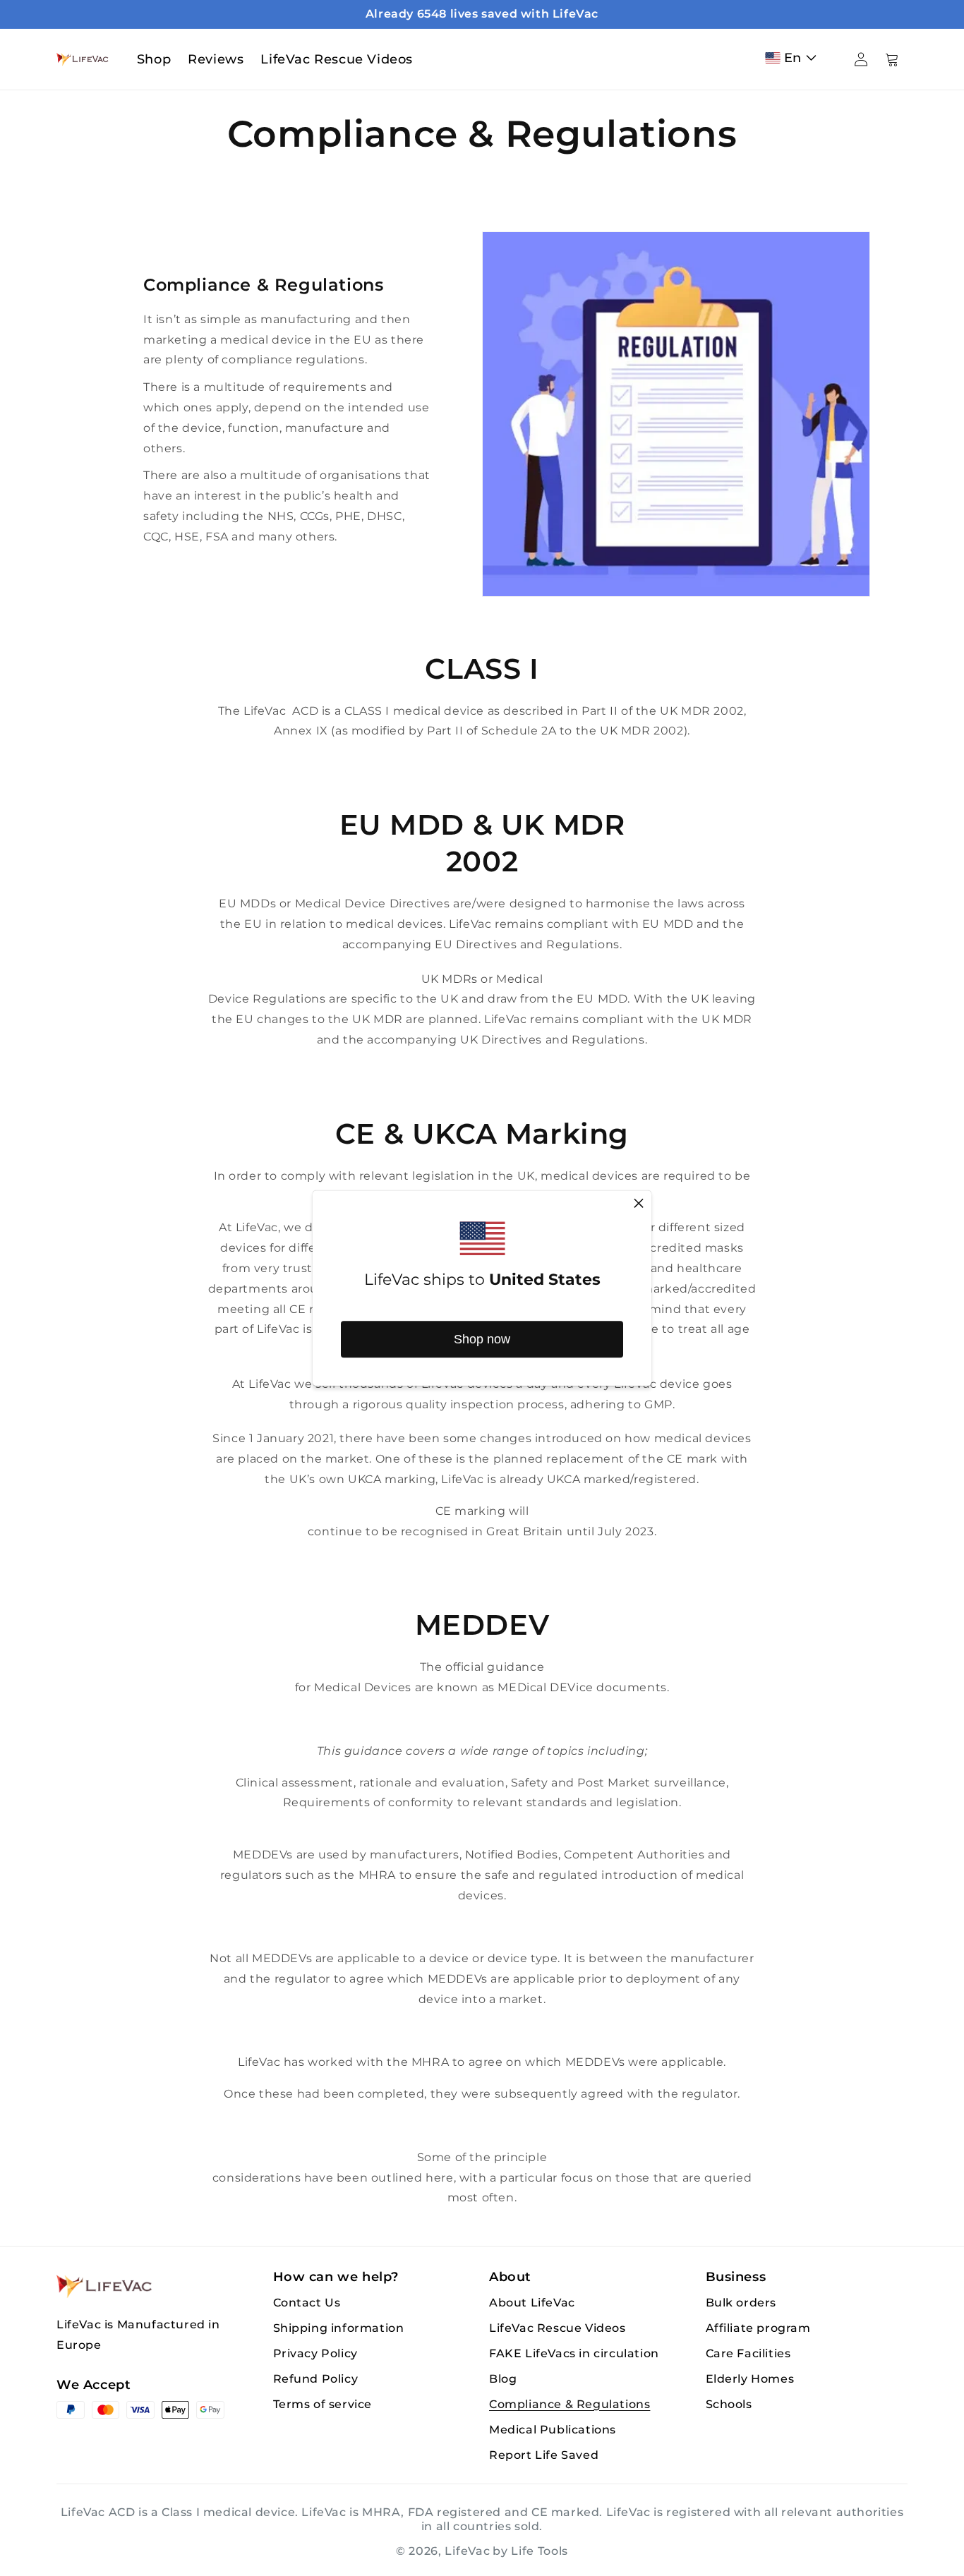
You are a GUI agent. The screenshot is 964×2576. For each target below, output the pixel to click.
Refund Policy (316, 2379)
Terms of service (323, 2404)
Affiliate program (758, 2328)
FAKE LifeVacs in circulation (574, 2353)
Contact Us (307, 2303)
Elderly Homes (750, 2379)
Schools (729, 2404)
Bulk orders (741, 2303)
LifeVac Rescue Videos (558, 2328)
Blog (503, 2379)
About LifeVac (532, 2303)
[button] (794, 58)
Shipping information (339, 2328)
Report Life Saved (544, 2455)
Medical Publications (553, 2430)
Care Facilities (748, 2353)
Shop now (482, 1339)
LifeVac (467, 2551)
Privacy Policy (315, 2353)
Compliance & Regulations (570, 2404)
